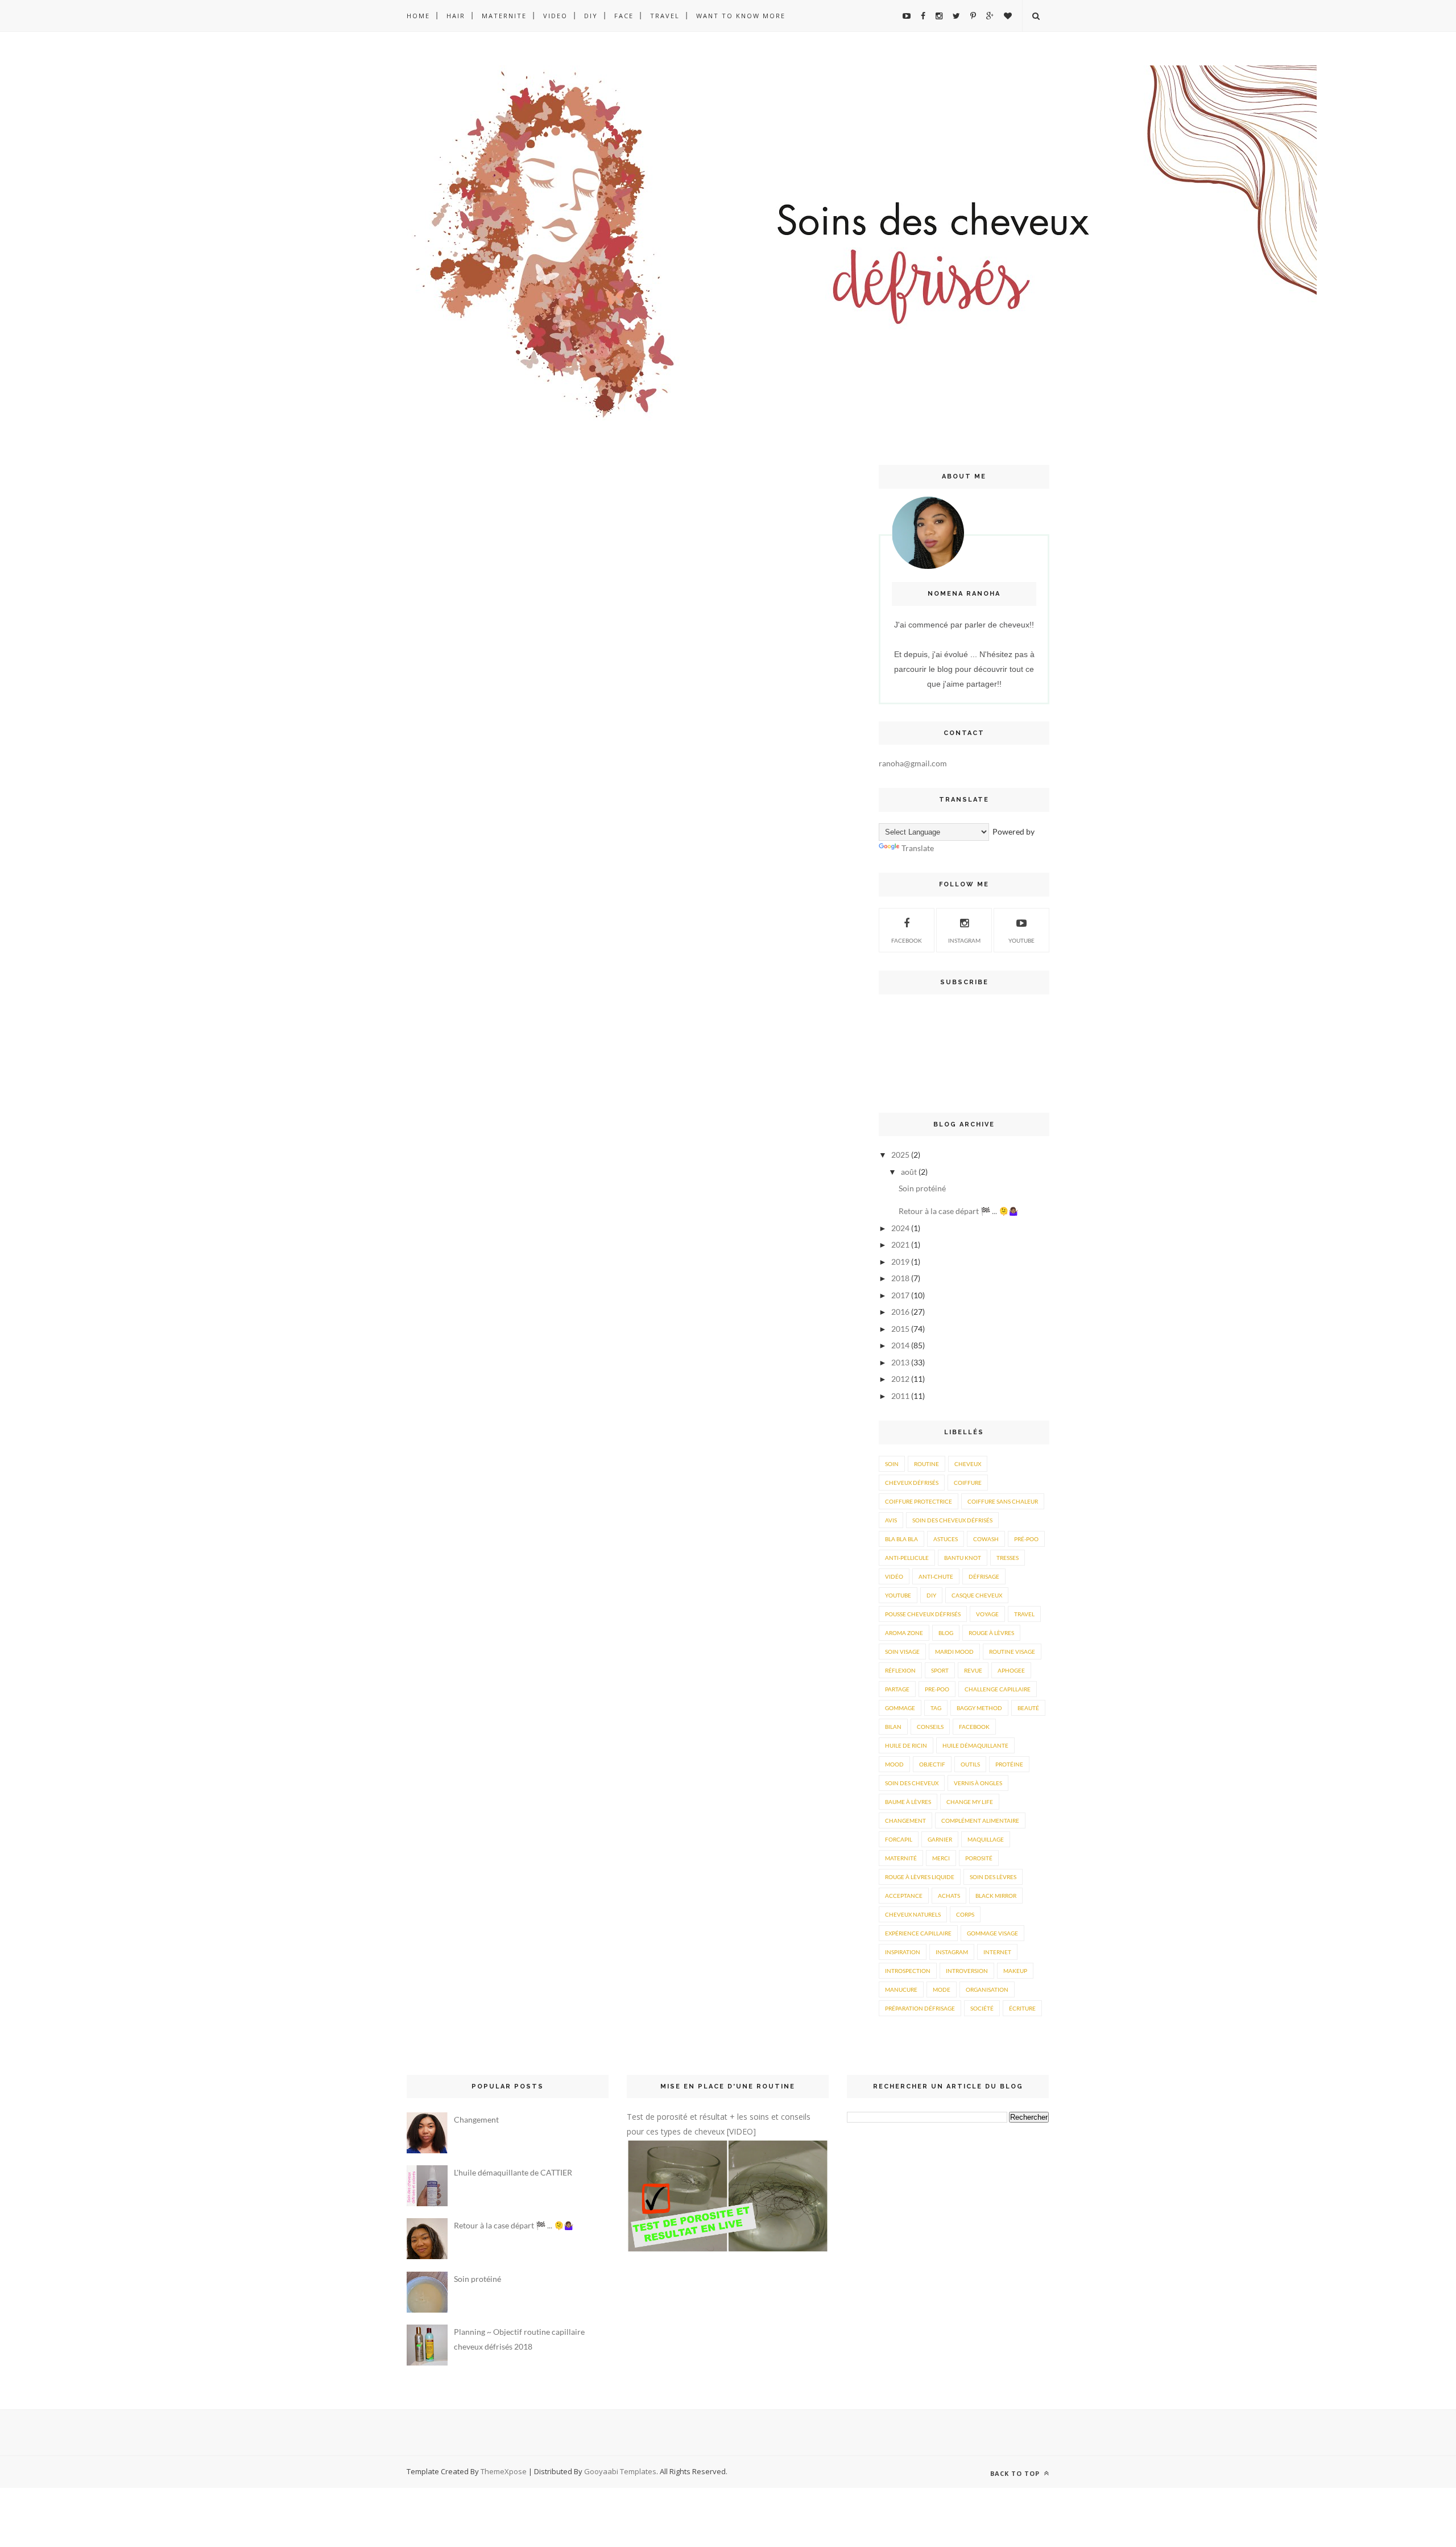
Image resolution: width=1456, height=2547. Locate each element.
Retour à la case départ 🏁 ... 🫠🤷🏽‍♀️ (958, 1211)
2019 (900, 1262)
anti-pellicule (907, 1558)
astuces (946, 1539)
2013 (900, 1362)
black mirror (996, 1896)
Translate (918, 848)
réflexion (900, 1670)
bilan (893, 1727)
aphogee (1011, 1670)
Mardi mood (954, 1652)
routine (926, 1464)
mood (894, 1764)
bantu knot (963, 1558)
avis (891, 1520)
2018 (900, 1278)
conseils (930, 1727)
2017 (900, 1295)
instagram (964, 940)
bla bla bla (901, 1539)
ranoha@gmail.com (913, 763)
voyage (987, 1614)
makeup (1015, 1971)
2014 (900, 1345)
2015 (900, 1329)
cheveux (968, 1464)
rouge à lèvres (991, 1633)
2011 (900, 1396)
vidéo (894, 1576)
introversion (967, 1971)
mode (942, 1989)
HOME (418, 16)
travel (1024, 1614)
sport (940, 1670)
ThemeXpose (504, 2471)
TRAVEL (665, 16)
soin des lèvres (993, 1877)
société (982, 2008)
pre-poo (937, 1689)
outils (970, 1764)
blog (946, 1633)
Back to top (1016, 2473)
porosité (979, 1858)
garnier (940, 1839)
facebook (974, 1727)
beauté (1028, 1708)
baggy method (979, 1708)
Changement (476, 2119)
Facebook (907, 940)
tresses (1008, 1558)
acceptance (904, 1896)
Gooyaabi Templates (620, 2471)
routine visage (1012, 1652)
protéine (1009, 1764)
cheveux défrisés (912, 1483)
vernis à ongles (978, 1783)
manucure (901, 1989)
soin (892, 1464)
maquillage (986, 1839)
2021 (900, 1244)
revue (973, 1670)
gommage (900, 1708)
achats (949, 1896)
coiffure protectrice (919, 1501)
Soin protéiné (922, 1188)
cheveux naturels (913, 1914)
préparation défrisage (920, 2008)
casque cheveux (977, 1595)
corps (965, 1914)
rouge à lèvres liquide (920, 1877)
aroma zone (904, 1633)
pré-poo (1026, 1539)
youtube (1021, 940)
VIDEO (555, 16)
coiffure (968, 1483)
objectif (932, 1764)
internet (997, 1952)
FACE (624, 16)
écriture (1022, 2008)
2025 (900, 1155)
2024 (900, 1228)
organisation (987, 1989)
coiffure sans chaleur (1003, 1501)
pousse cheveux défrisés (923, 1614)
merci (941, 1858)
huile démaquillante (975, 1745)
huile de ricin (906, 1745)
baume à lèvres (908, 1802)
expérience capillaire (918, 1933)
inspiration (903, 1952)
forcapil (899, 1839)
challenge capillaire (998, 1689)
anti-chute (936, 1576)
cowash (986, 1539)
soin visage (902, 1652)
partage (897, 1689)
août (909, 1172)
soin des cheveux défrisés (952, 1520)
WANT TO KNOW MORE (741, 16)
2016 (900, 1312)
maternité (901, 1858)
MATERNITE (504, 16)
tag (936, 1708)
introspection (908, 1971)
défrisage (984, 1576)
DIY (591, 16)
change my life (970, 1802)
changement (905, 1821)
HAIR (456, 16)
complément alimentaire (980, 1821)
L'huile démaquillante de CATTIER (513, 2172)
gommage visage (992, 1933)
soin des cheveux (912, 1783)
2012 (900, 1379)
